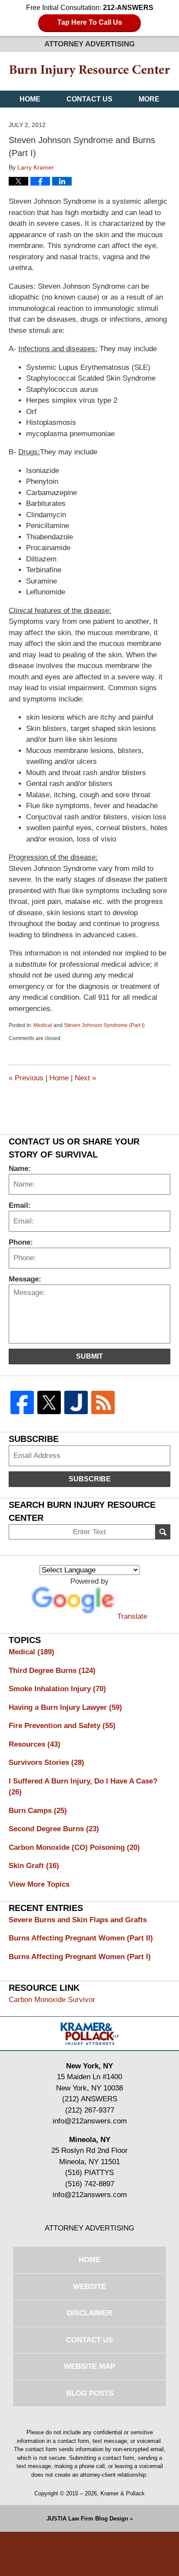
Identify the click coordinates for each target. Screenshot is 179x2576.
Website (89, 2287)
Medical (43, 1025)
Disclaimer (89, 2313)
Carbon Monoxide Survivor (52, 2000)
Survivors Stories (46, 1762)
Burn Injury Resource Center (90, 71)
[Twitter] (49, 1403)
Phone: (21, 1242)
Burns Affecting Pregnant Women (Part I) (80, 1957)
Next (85, 1078)
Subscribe (90, 1479)
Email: (20, 1205)
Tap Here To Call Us (90, 22)
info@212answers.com (90, 2121)
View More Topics (39, 1884)
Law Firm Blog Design (87, 2519)
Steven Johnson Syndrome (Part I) (104, 1025)
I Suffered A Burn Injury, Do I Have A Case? (83, 1787)
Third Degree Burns (52, 1671)
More (149, 99)
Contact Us (89, 99)
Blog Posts (90, 2393)
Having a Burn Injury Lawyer (65, 1707)
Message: (25, 1279)
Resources (35, 1744)
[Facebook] (22, 1403)
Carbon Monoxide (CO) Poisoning (74, 1847)
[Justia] (76, 1403)
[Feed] (103, 1403)
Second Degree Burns (54, 1829)
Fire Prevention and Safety (62, 1726)
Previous (26, 1078)
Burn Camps (38, 1811)
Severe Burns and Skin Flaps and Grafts (78, 1920)
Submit (89, 1356)
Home (30, 99)
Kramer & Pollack (123, 2493)
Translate (132, 1616)
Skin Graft (34, 1866)
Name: (20, 1169)
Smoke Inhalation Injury (57, 1689)
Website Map (89, 2366)
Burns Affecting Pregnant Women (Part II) (81, 1938)
